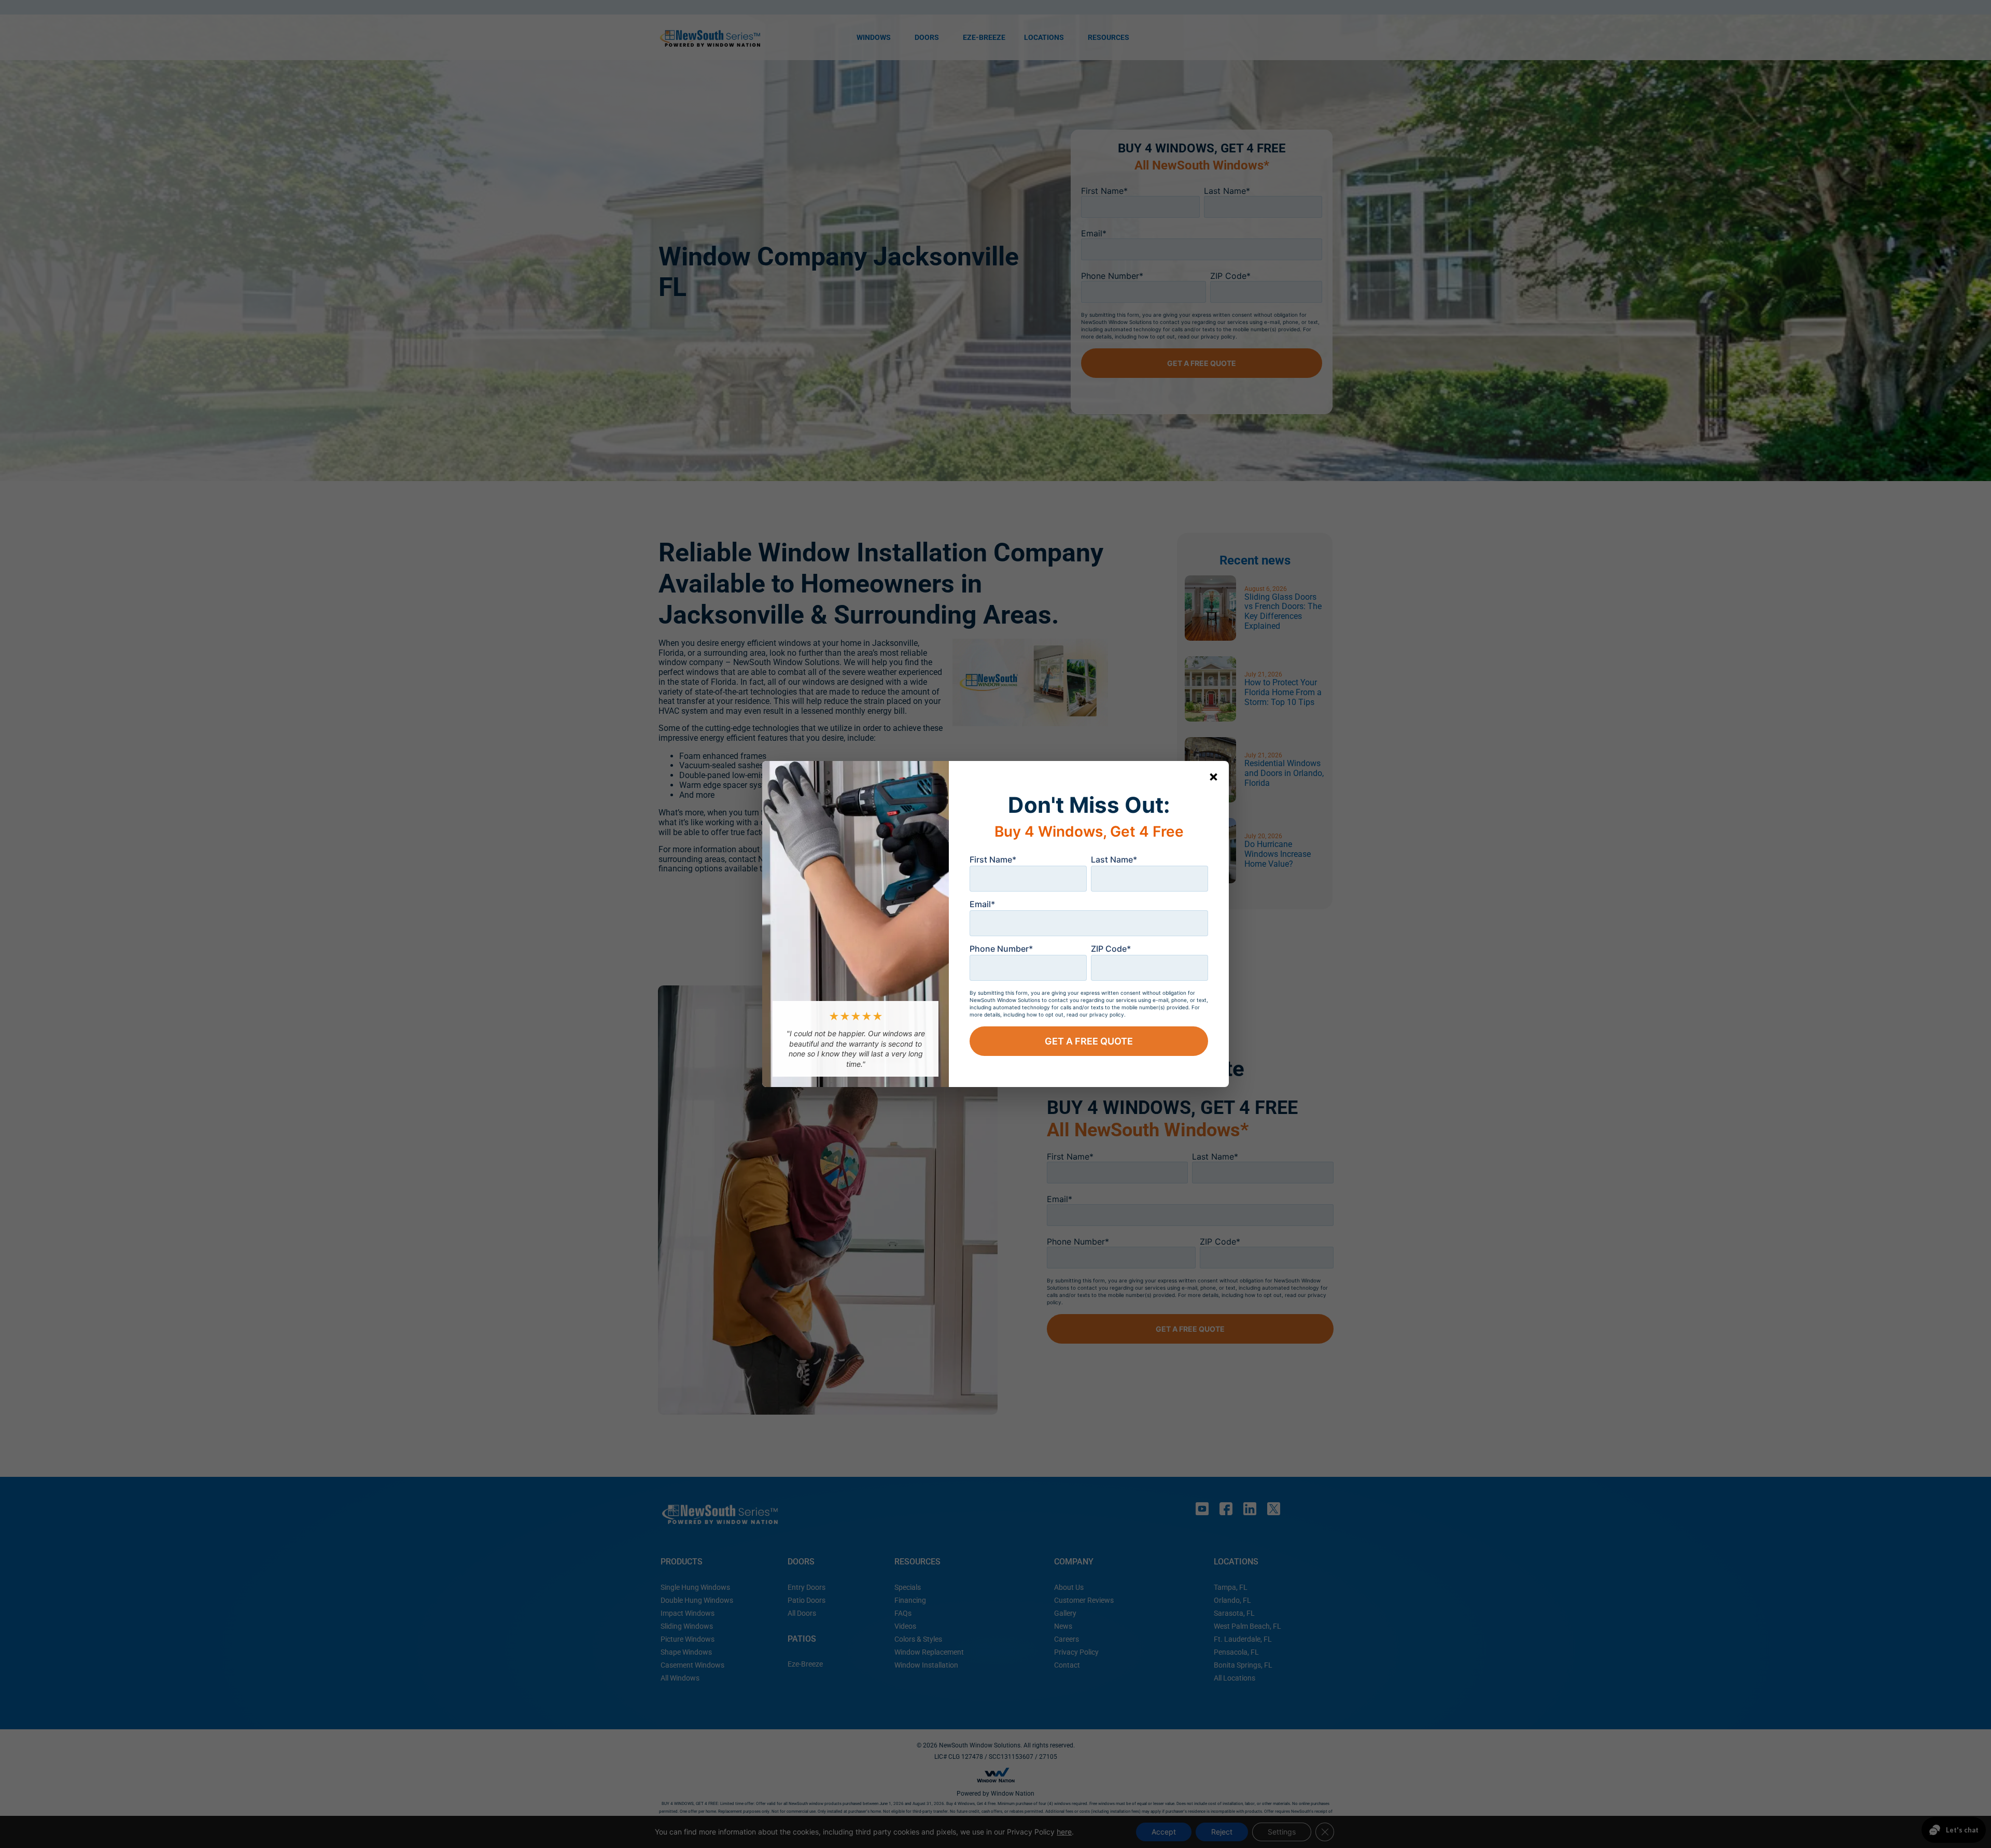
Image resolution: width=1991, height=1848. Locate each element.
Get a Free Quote (1089, 1041)
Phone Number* (1001, 949)
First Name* (993, 859)
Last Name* (1114, 859)
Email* (982, 904)
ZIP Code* (1111, 949)
